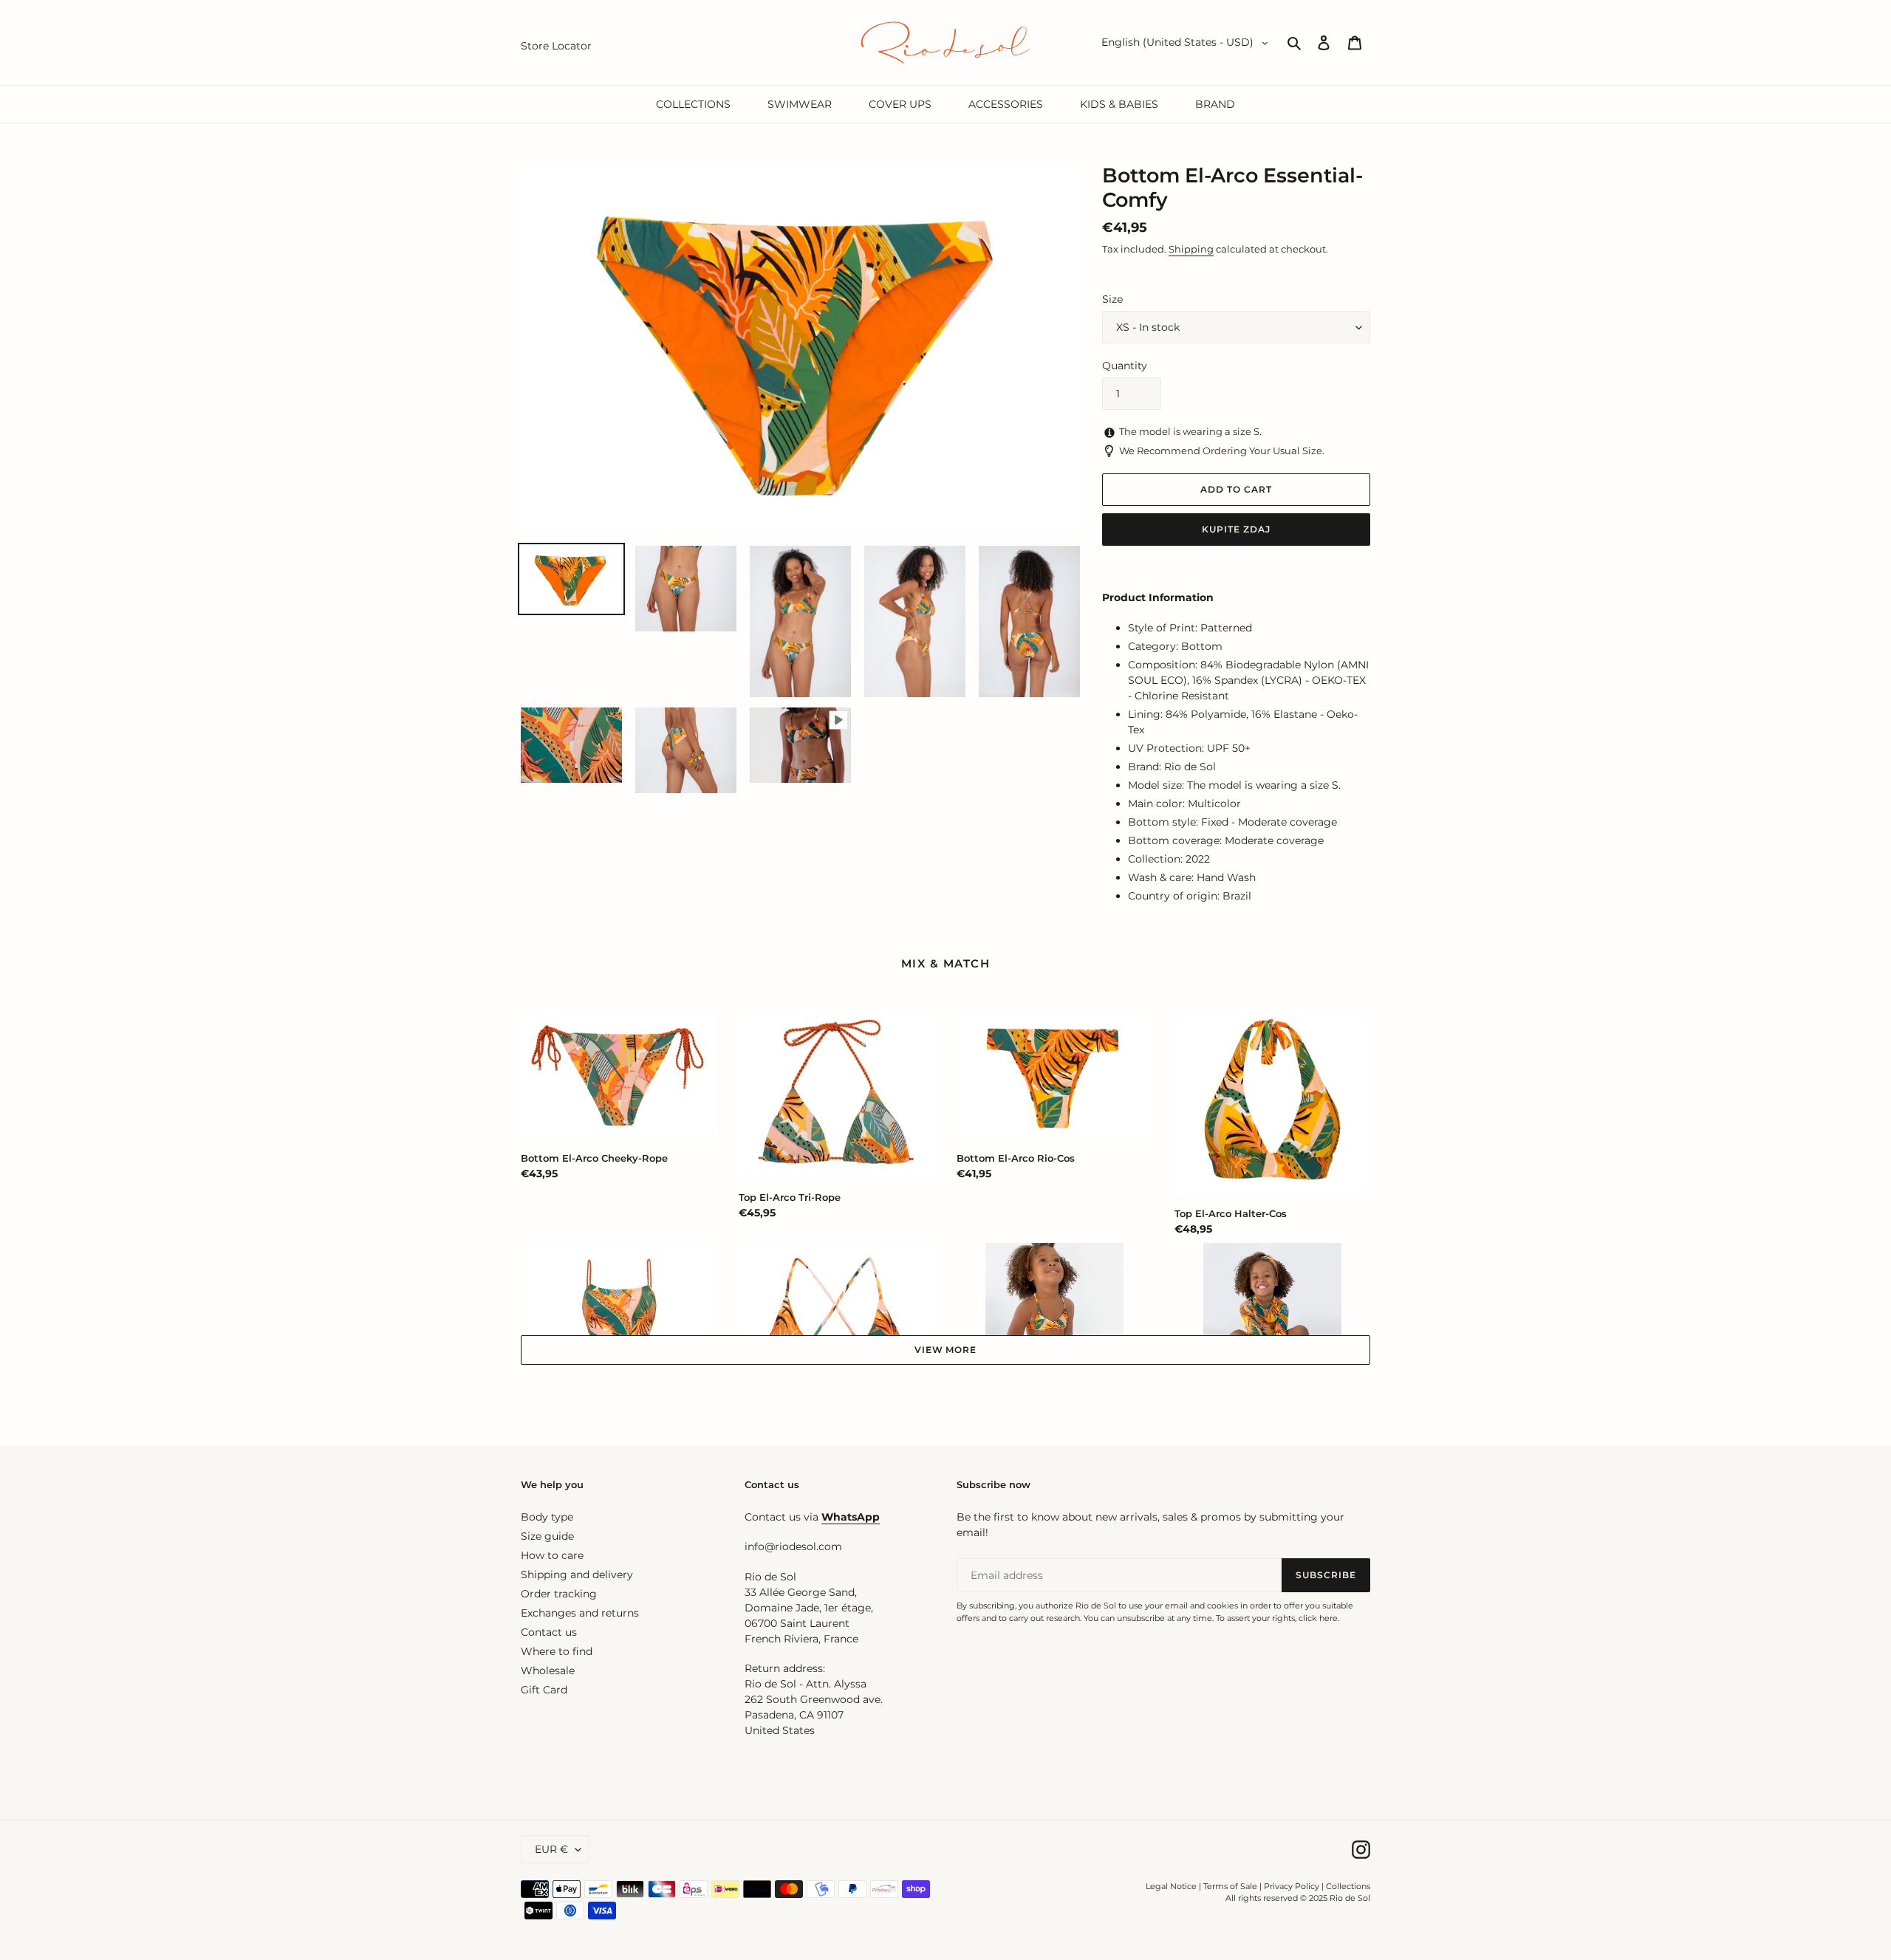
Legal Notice (1171, 1886)
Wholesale (548, 1671)
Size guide (547, 1536)
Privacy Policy (1293, 1886)
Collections (1348, 1886)
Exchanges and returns (580, 1613)
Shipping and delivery (577, 1574)
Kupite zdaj (1236, 529)
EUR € (551, 1849)
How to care (552, 1555)
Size (1112, 299)
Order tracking (559, 1594)
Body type (547, 1517)
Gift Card (544, 1690)
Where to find (557, 1651)
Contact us (549, 1632)
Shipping (1191, 249)
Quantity (1125, 366)
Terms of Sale (1230, 1886)
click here (1318, 1618)
